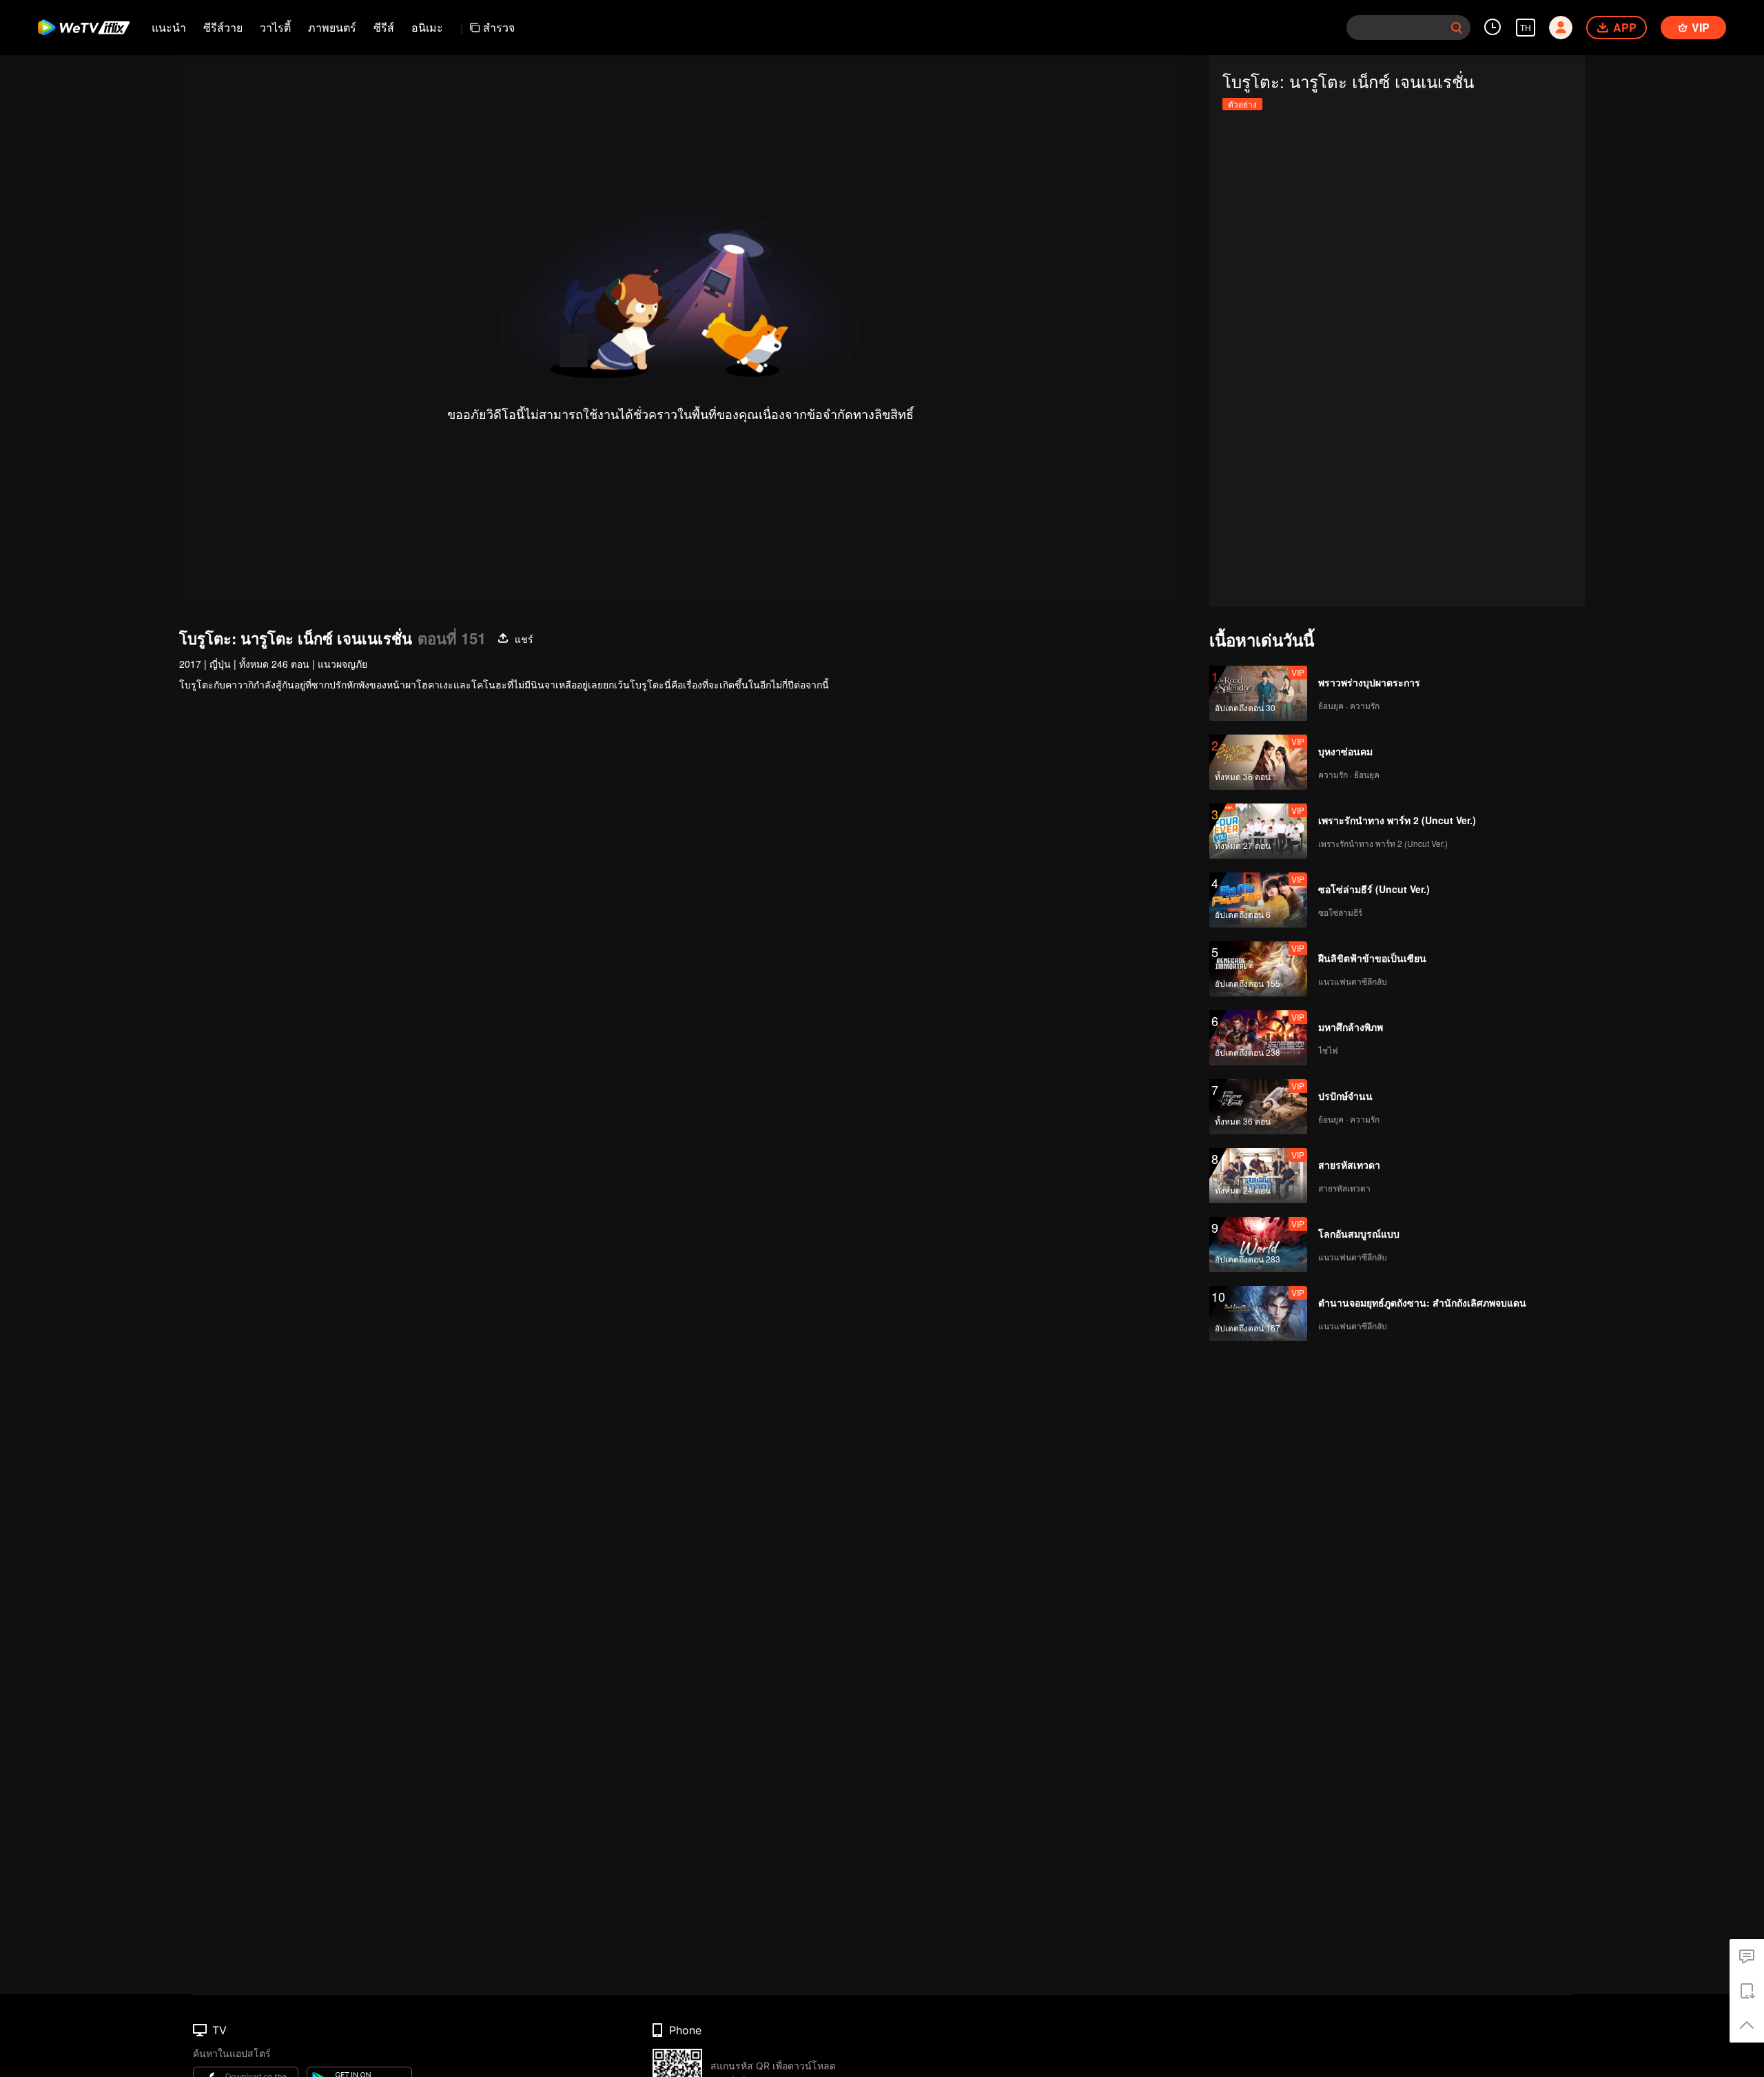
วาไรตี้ (275, 27)
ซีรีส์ (384, 27)
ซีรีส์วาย (223, 27)
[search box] (1457, 28)
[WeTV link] (84, 28)
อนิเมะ (427, 27)
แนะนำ (169, 27)
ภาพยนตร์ (332, 27)
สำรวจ (499, 27)
